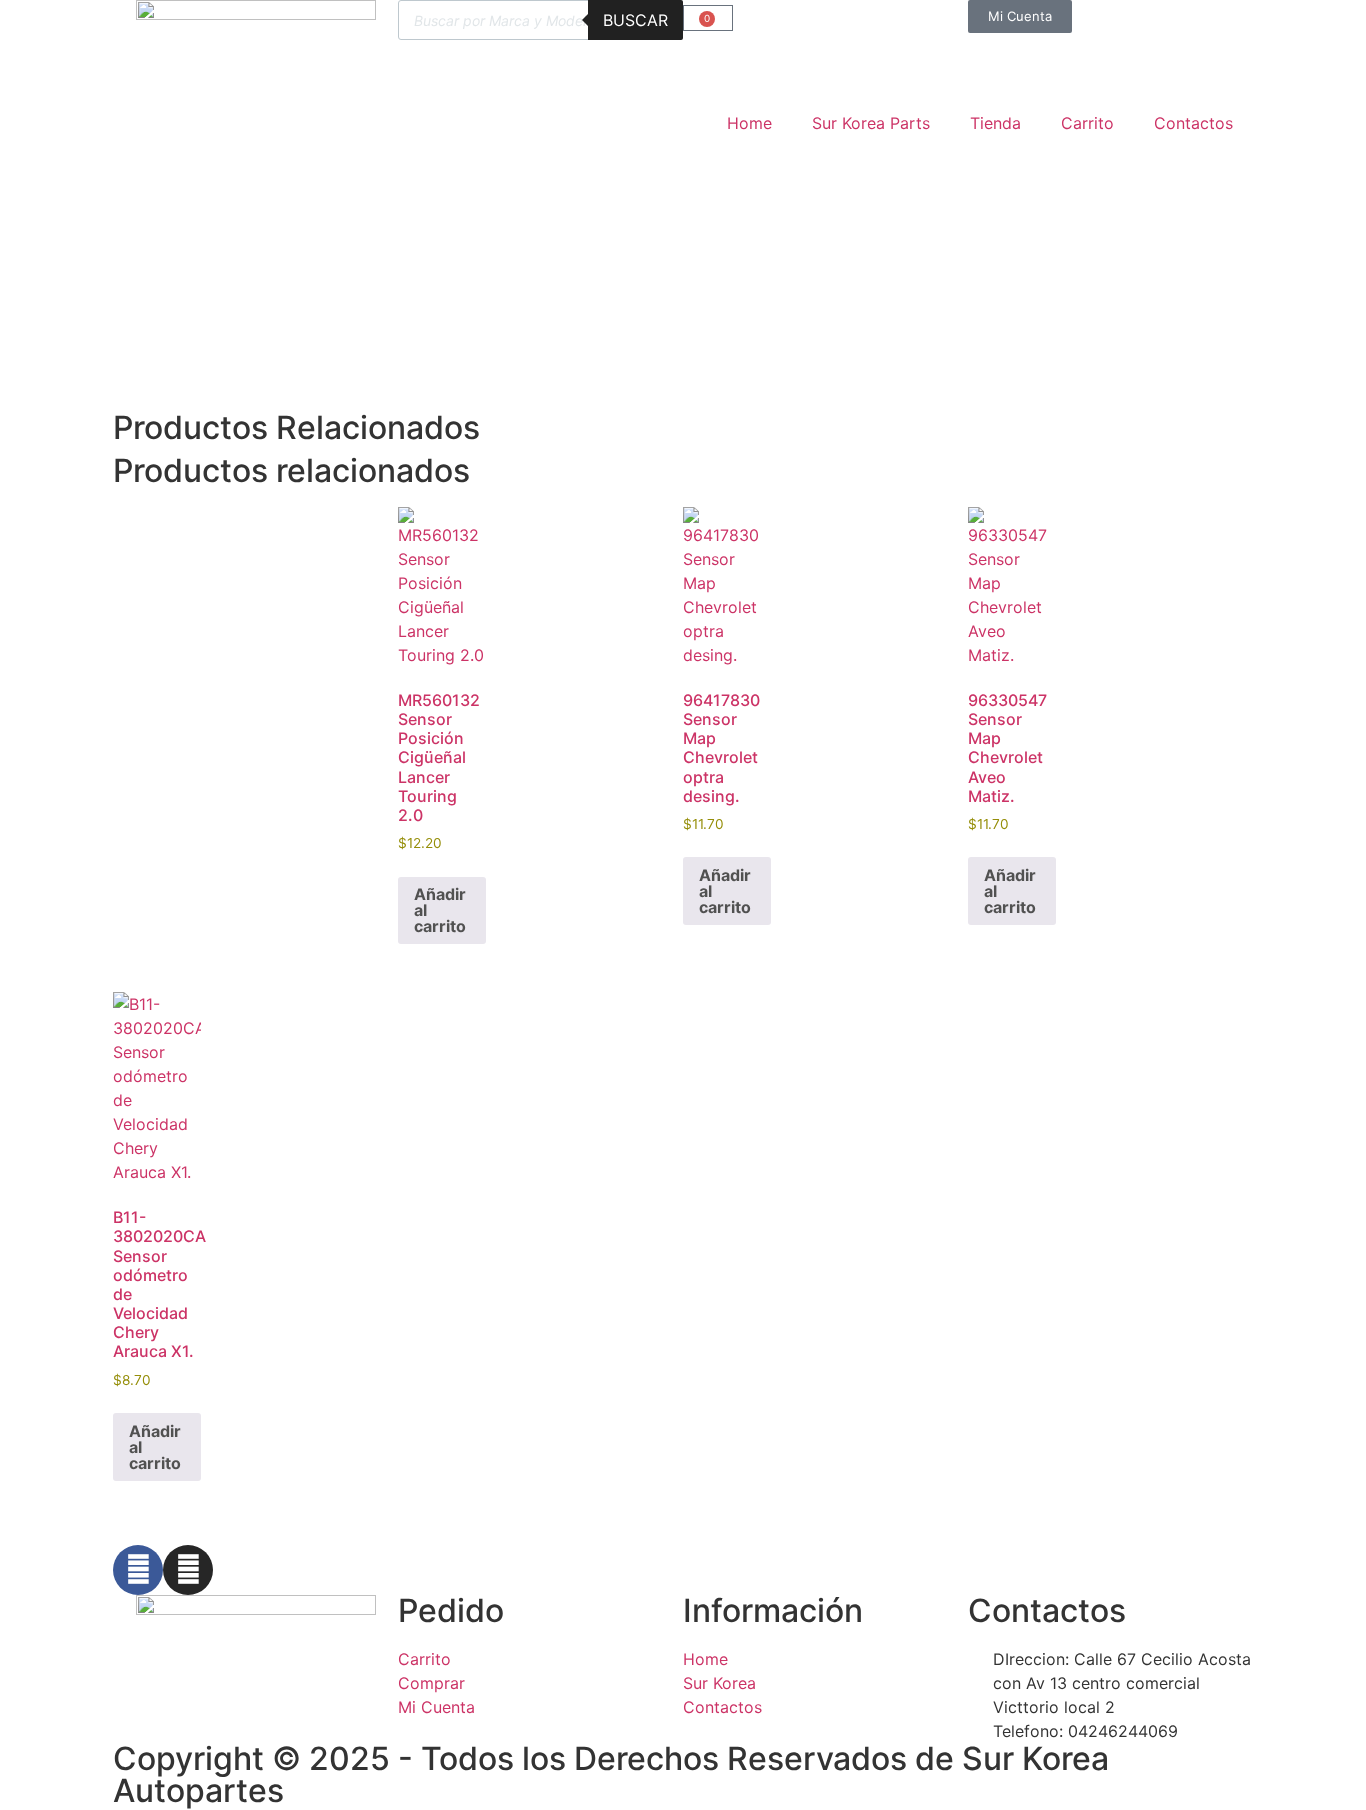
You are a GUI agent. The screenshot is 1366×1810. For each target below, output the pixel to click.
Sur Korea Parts (871, 123)
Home (749, 123)
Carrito (1087, 123)
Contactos (1193, 123)
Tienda (995, 123)
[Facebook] (138, 1570)
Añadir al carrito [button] (440, 910)
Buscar (635, 20)
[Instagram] (188, 1570)
